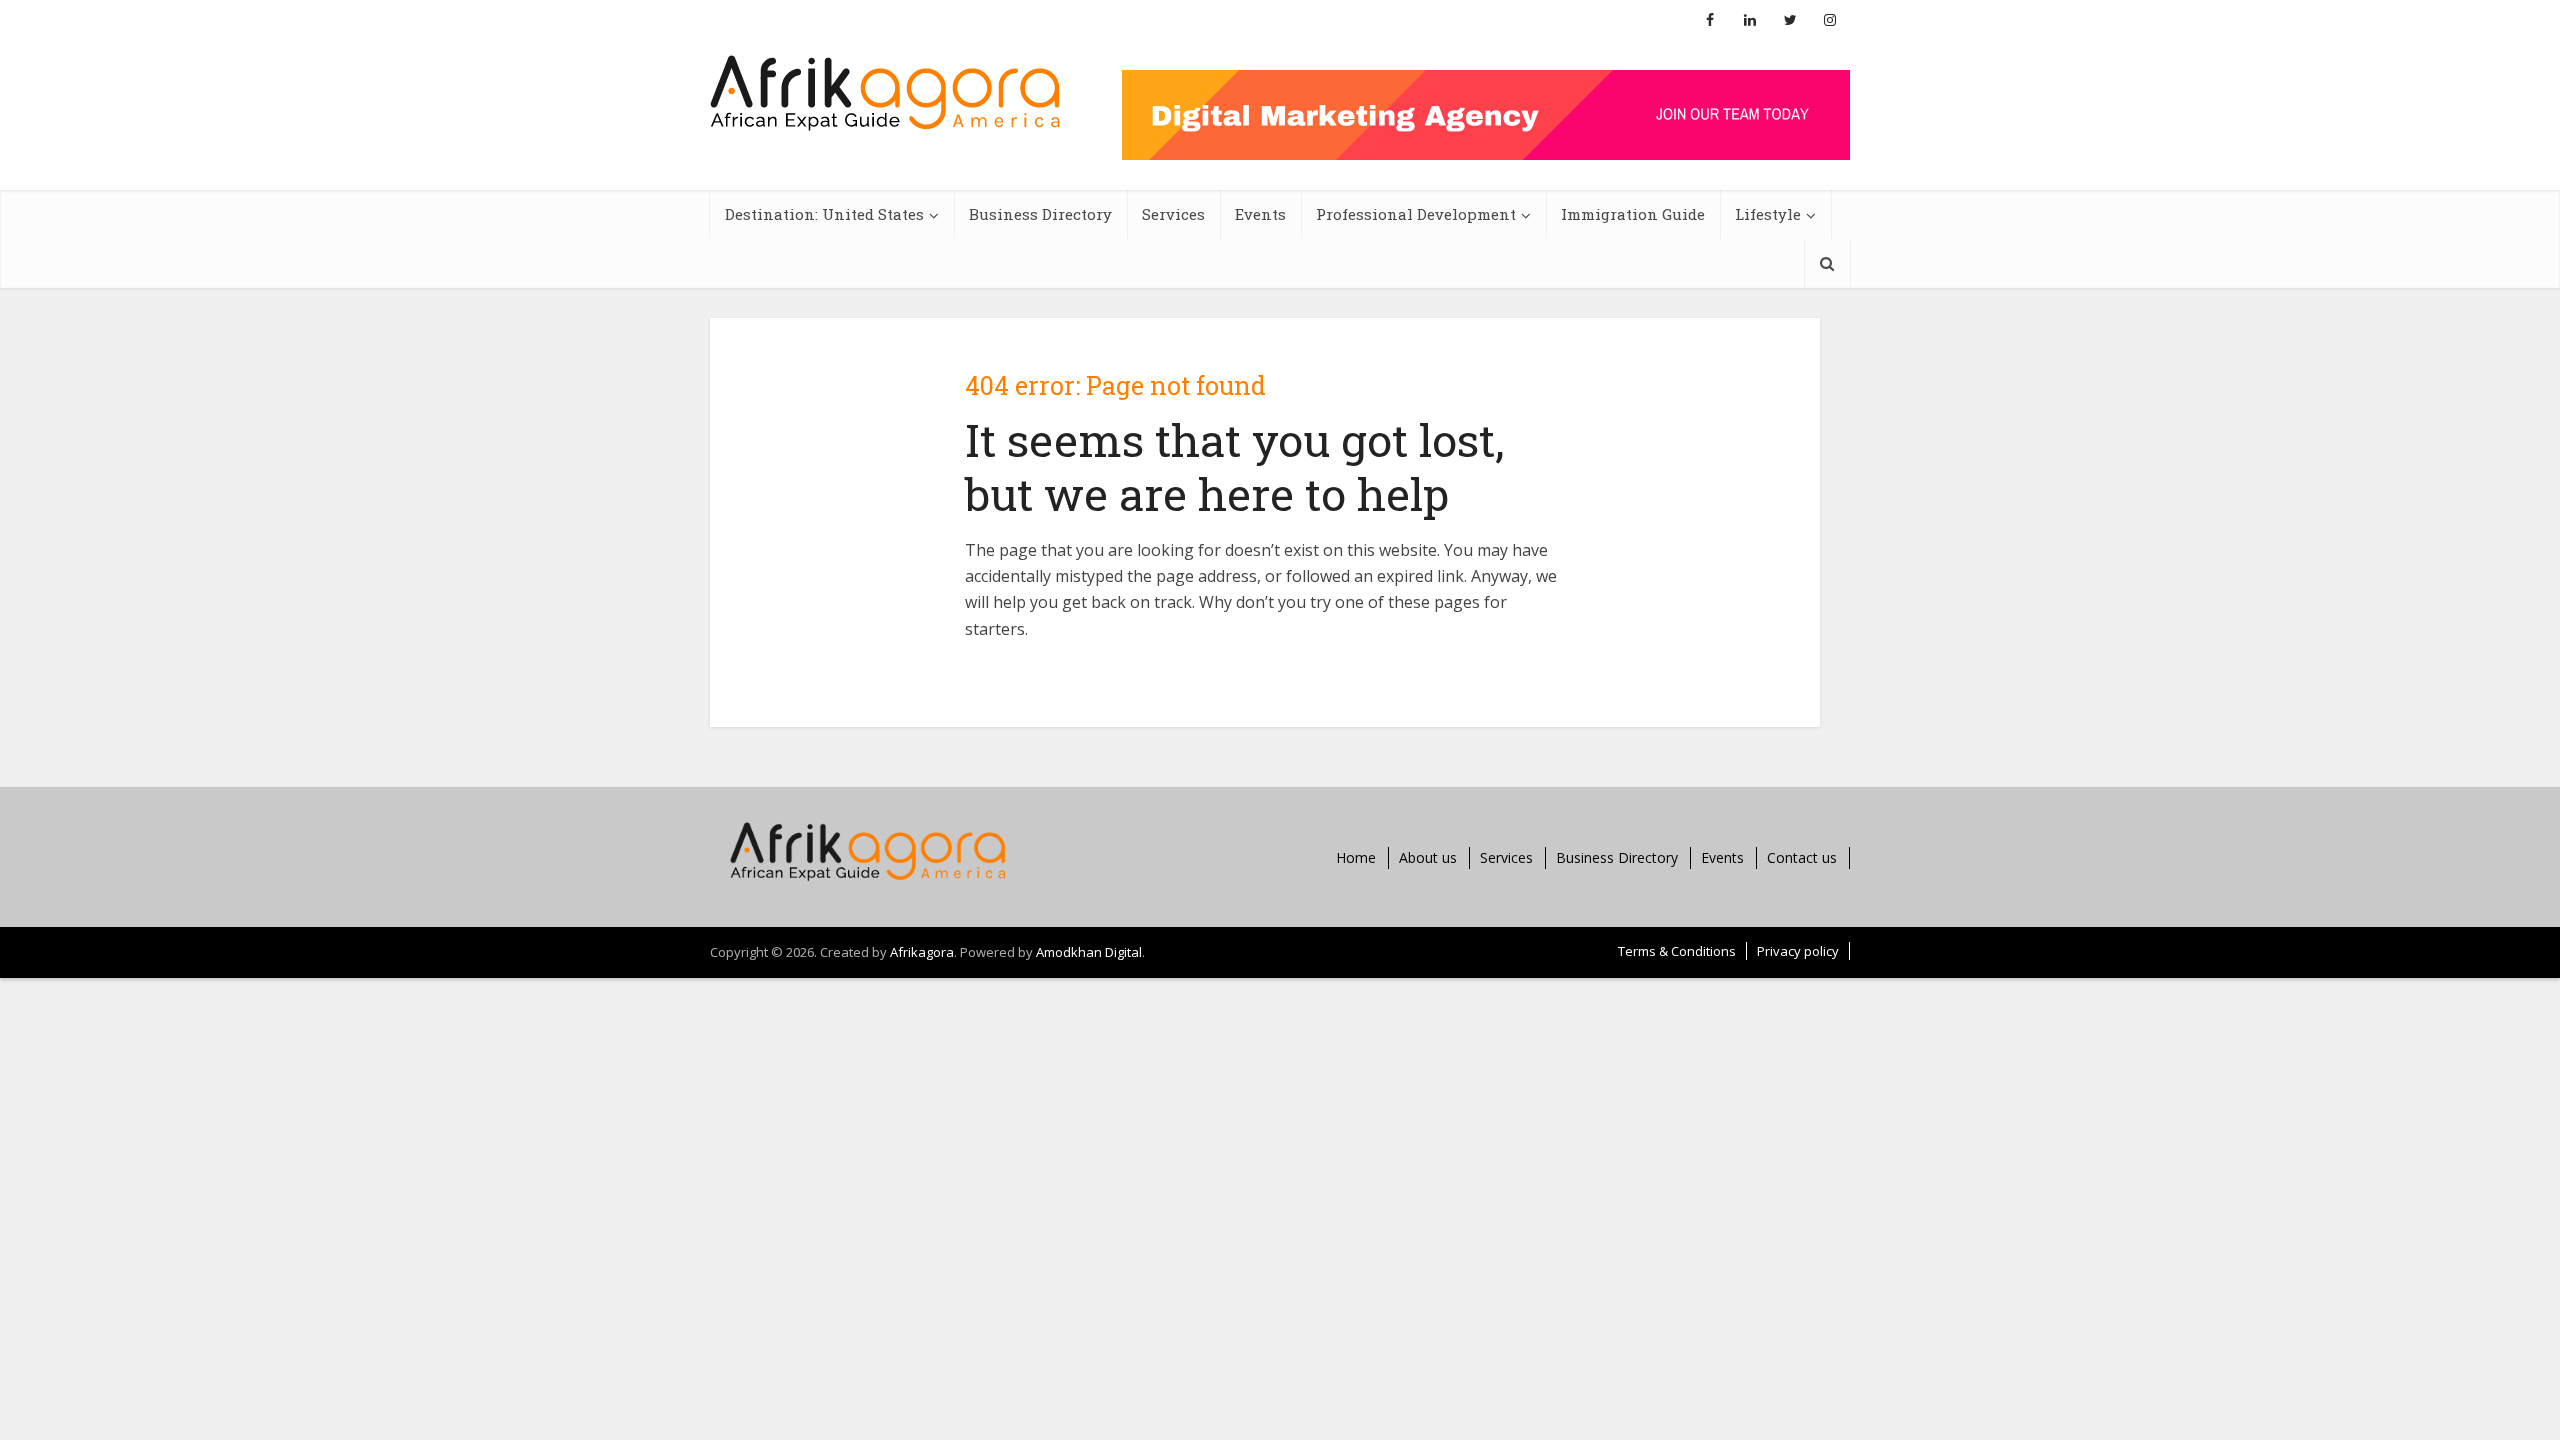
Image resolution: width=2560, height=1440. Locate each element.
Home (1356, 857)
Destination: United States (824, 214)
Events (1260, 214)
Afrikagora (922, 952)
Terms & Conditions (1677, 951)
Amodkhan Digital (1089, 952)
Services (1173, 214)
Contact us (1802, 857)
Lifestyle (1768, 214)
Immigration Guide (1633, 214)
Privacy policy (1798, 951)
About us (1428, 857)
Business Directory (1040, 214)
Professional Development (1416, 214)
